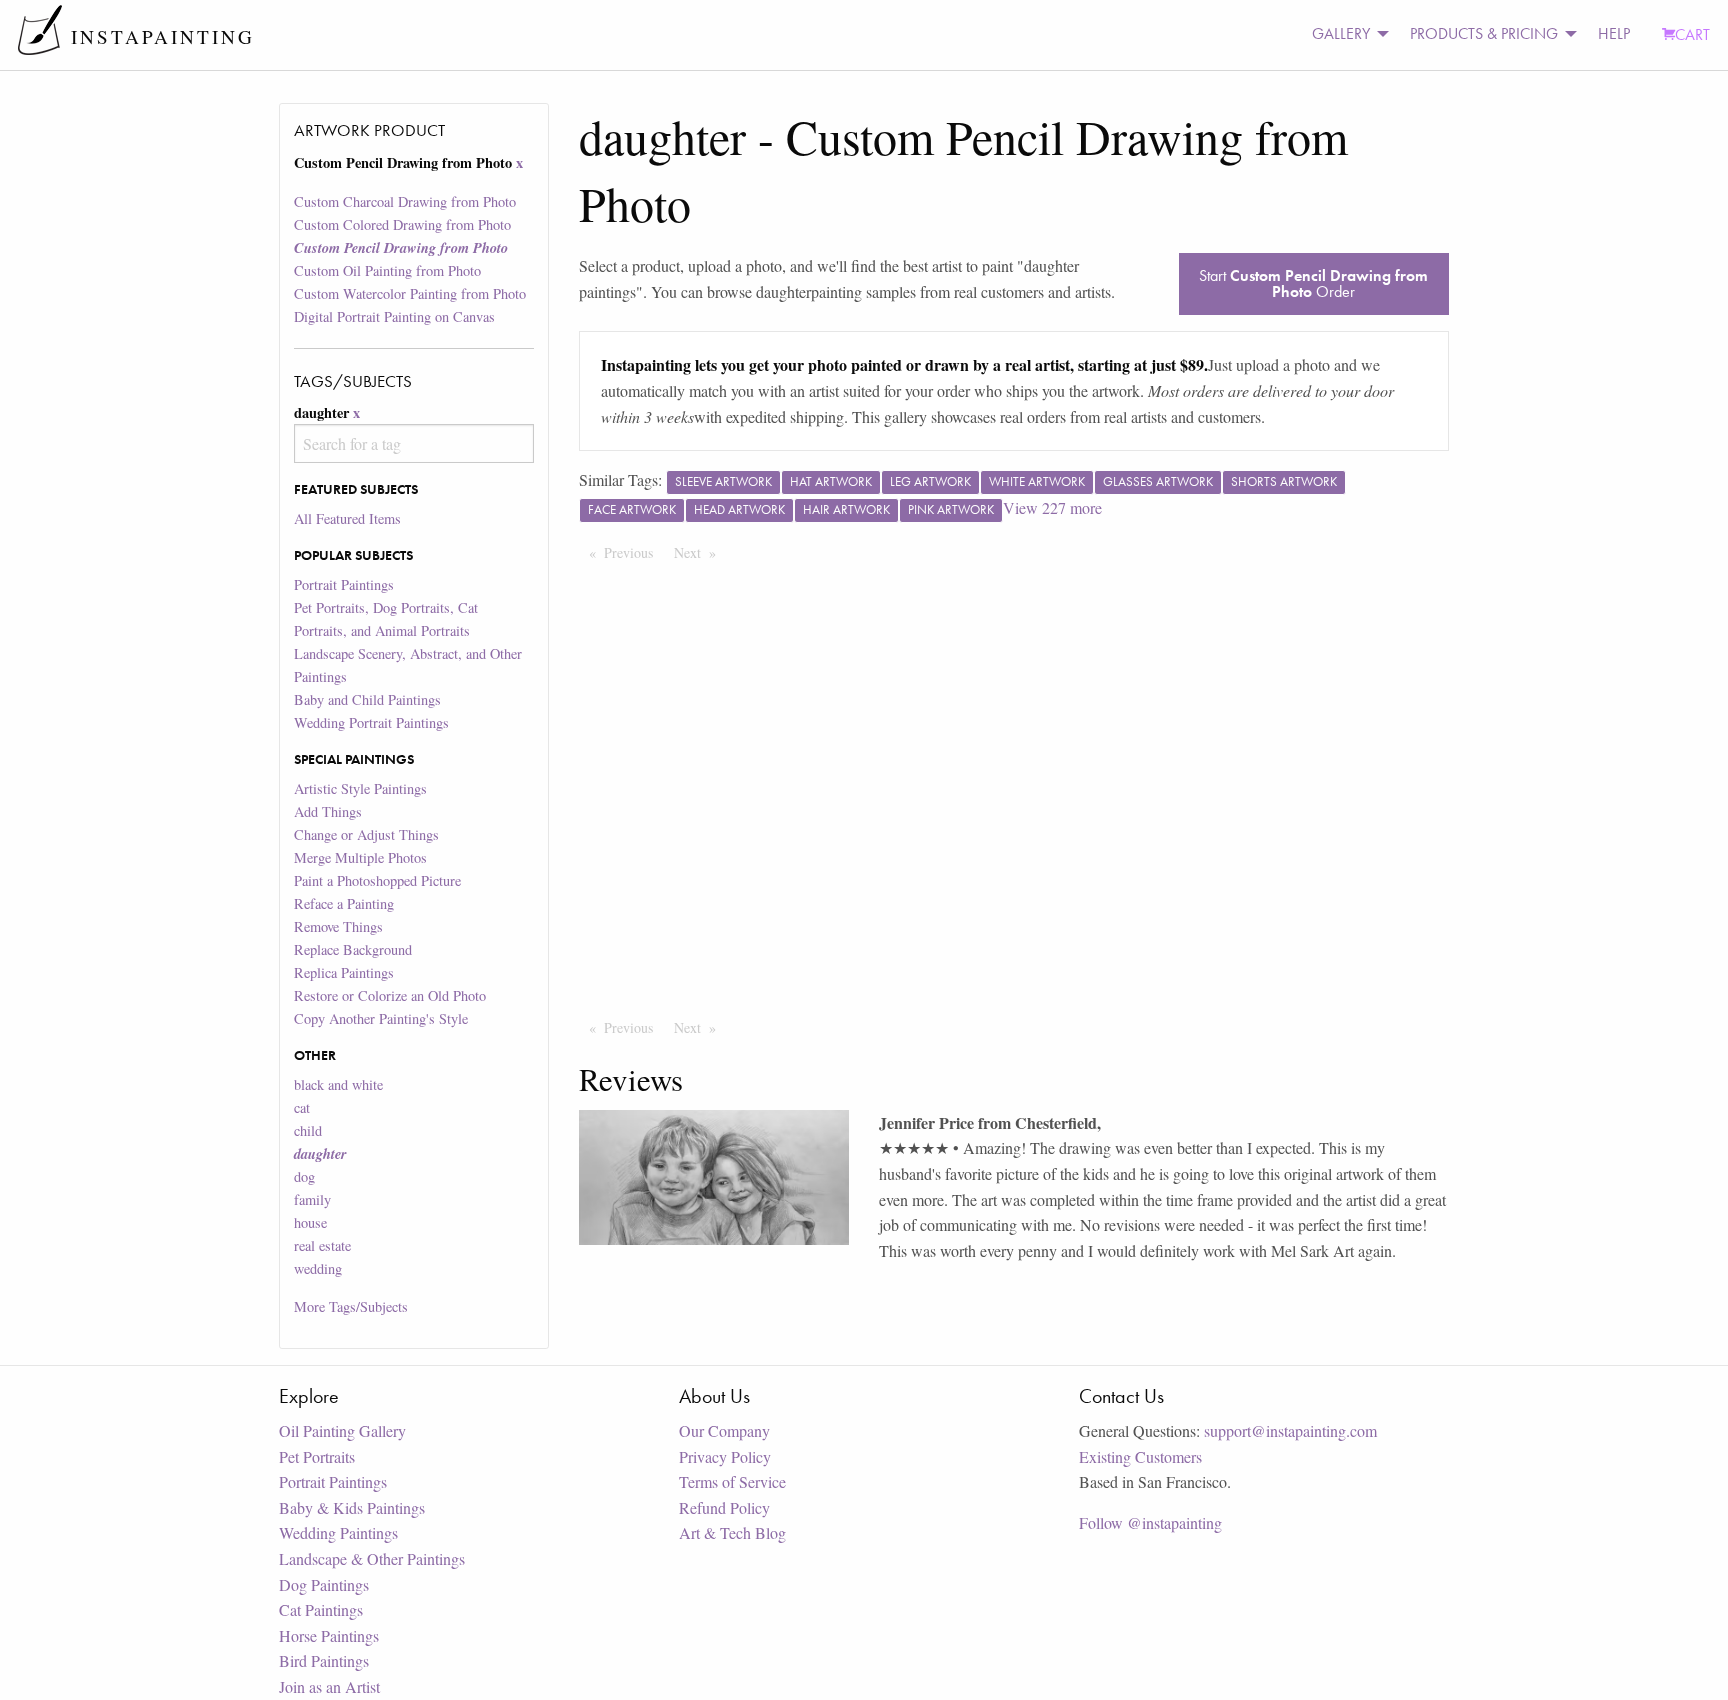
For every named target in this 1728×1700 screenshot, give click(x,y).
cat (302, 1107)
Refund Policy (724, 1507)
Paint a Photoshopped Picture (377, 880)
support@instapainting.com (1290, 1430)
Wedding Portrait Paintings (371, 722)
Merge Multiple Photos (360, 857)
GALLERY (1341, 33)
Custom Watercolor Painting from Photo (410, 293)
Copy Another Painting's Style (381, 1018)
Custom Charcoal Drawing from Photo (405, 201)
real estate (322, 1245)
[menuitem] (1345, 34)
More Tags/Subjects (351, 1306)
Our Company (724, 1430)
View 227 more (1052, 507)
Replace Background (353, 949)
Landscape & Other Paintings (372, 1558)
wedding (318, 1268)
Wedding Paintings (338, 1532)
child (308, 1130)
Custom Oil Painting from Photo (387, 270)
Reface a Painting (344, 903)
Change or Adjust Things (366, 834)
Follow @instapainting (1150, 1522)
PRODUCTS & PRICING (1484, 33)
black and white (338, 1084)
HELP (1614, 33)
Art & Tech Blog (732, 1532)
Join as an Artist (329, 1686)
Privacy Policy (725, 1456)
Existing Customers (1140, 1456)
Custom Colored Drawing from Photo (402, 224)
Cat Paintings (321, 1609)
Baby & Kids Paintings (352, 1507)
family (312, 1199)
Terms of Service (732, 1481)
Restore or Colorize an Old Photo (390, 995)
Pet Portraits (317, 1456)
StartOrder (1313, 283)
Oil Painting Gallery (342, 1430)
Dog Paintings (324, 1584)
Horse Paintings (329, 1635)
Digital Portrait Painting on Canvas (394, 316)
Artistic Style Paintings (360, 788)
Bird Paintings (324, 1660)
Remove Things (338, 926)
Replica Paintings (344, 972)
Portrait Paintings (344, 584)
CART (1692, 34)
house (310, 1222)
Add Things (328, 811)
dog (304, 1176)
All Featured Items (347, 518)
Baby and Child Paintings (367, 699)
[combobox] (413, 443)
